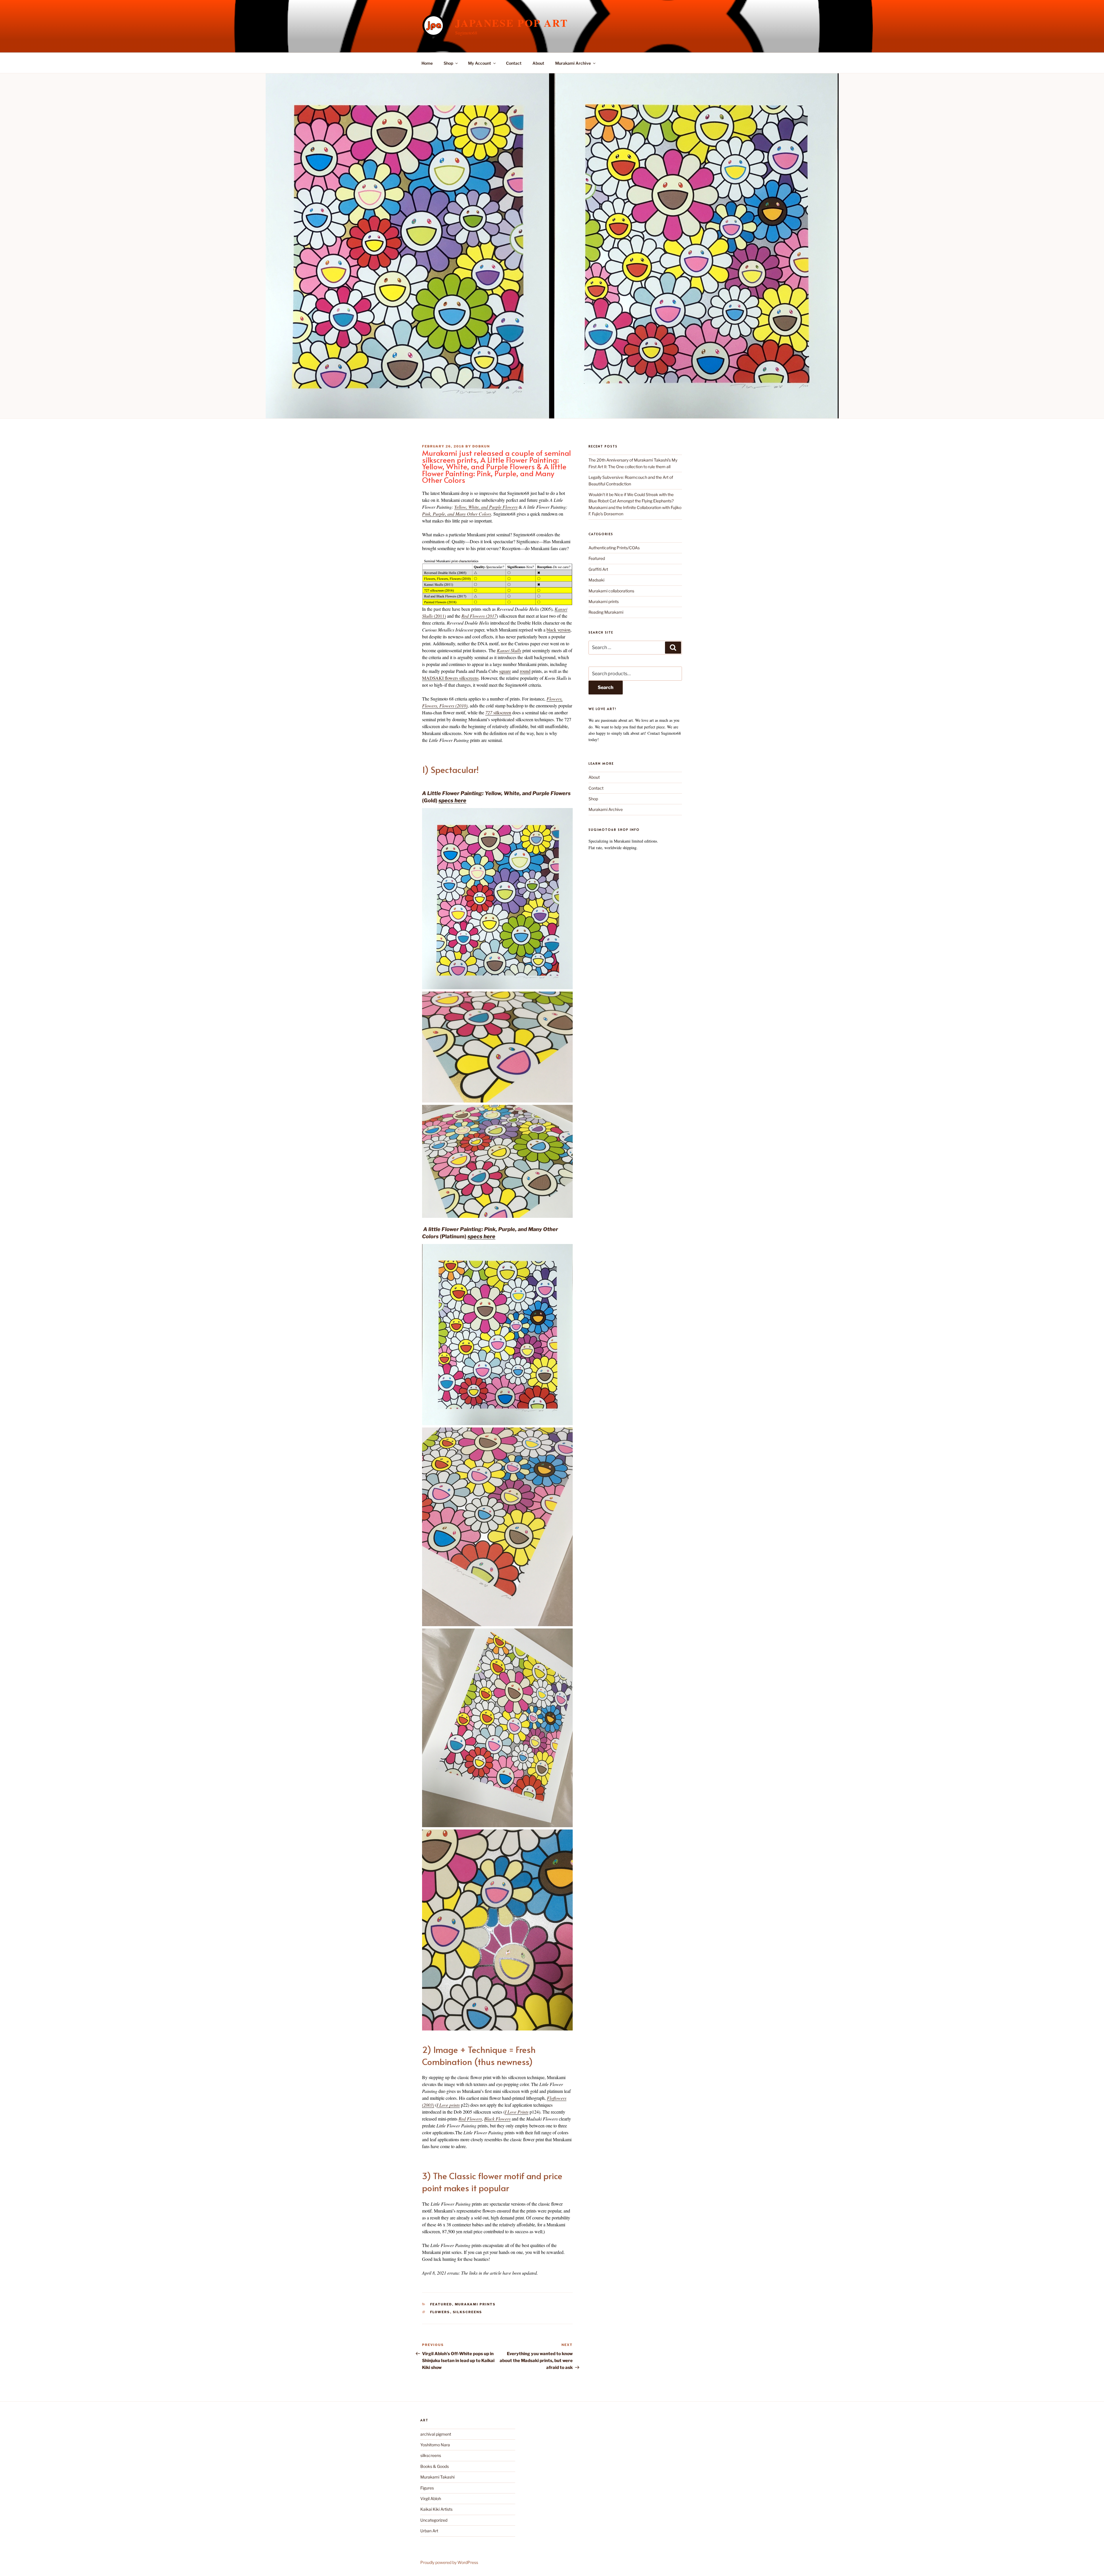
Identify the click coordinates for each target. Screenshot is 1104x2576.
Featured (441, 2304)
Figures (427, 2488)
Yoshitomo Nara (435, 2445)
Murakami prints (475, 2304)
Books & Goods (435, 2466)
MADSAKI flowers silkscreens (450, 678)
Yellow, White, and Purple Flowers (486, 507)
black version (558, 630)
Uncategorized (434, 2520)
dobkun (481, 446)
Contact (514, 63)
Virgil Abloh (431, 2499)
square (505, 671)
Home (427, 63)
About (538, 63)
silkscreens (468, 2312)
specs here (452, 800)
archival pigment (436, 2434)
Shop (448, 63)
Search (606, 687)
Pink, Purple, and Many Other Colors (457, 514)
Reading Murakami (606, 612)
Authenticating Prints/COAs (614, 548)
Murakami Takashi (437, 2477)
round (525, 671)
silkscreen (498, 712)
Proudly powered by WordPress (449, 2562)
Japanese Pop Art (512, 23)
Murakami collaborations (611, 591)
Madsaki (596, 580)
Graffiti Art (598, 569)
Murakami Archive (573, 63)
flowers (440, 2312)
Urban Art (429, 2531)
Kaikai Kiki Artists (436, 2509)
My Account (480, 63)
